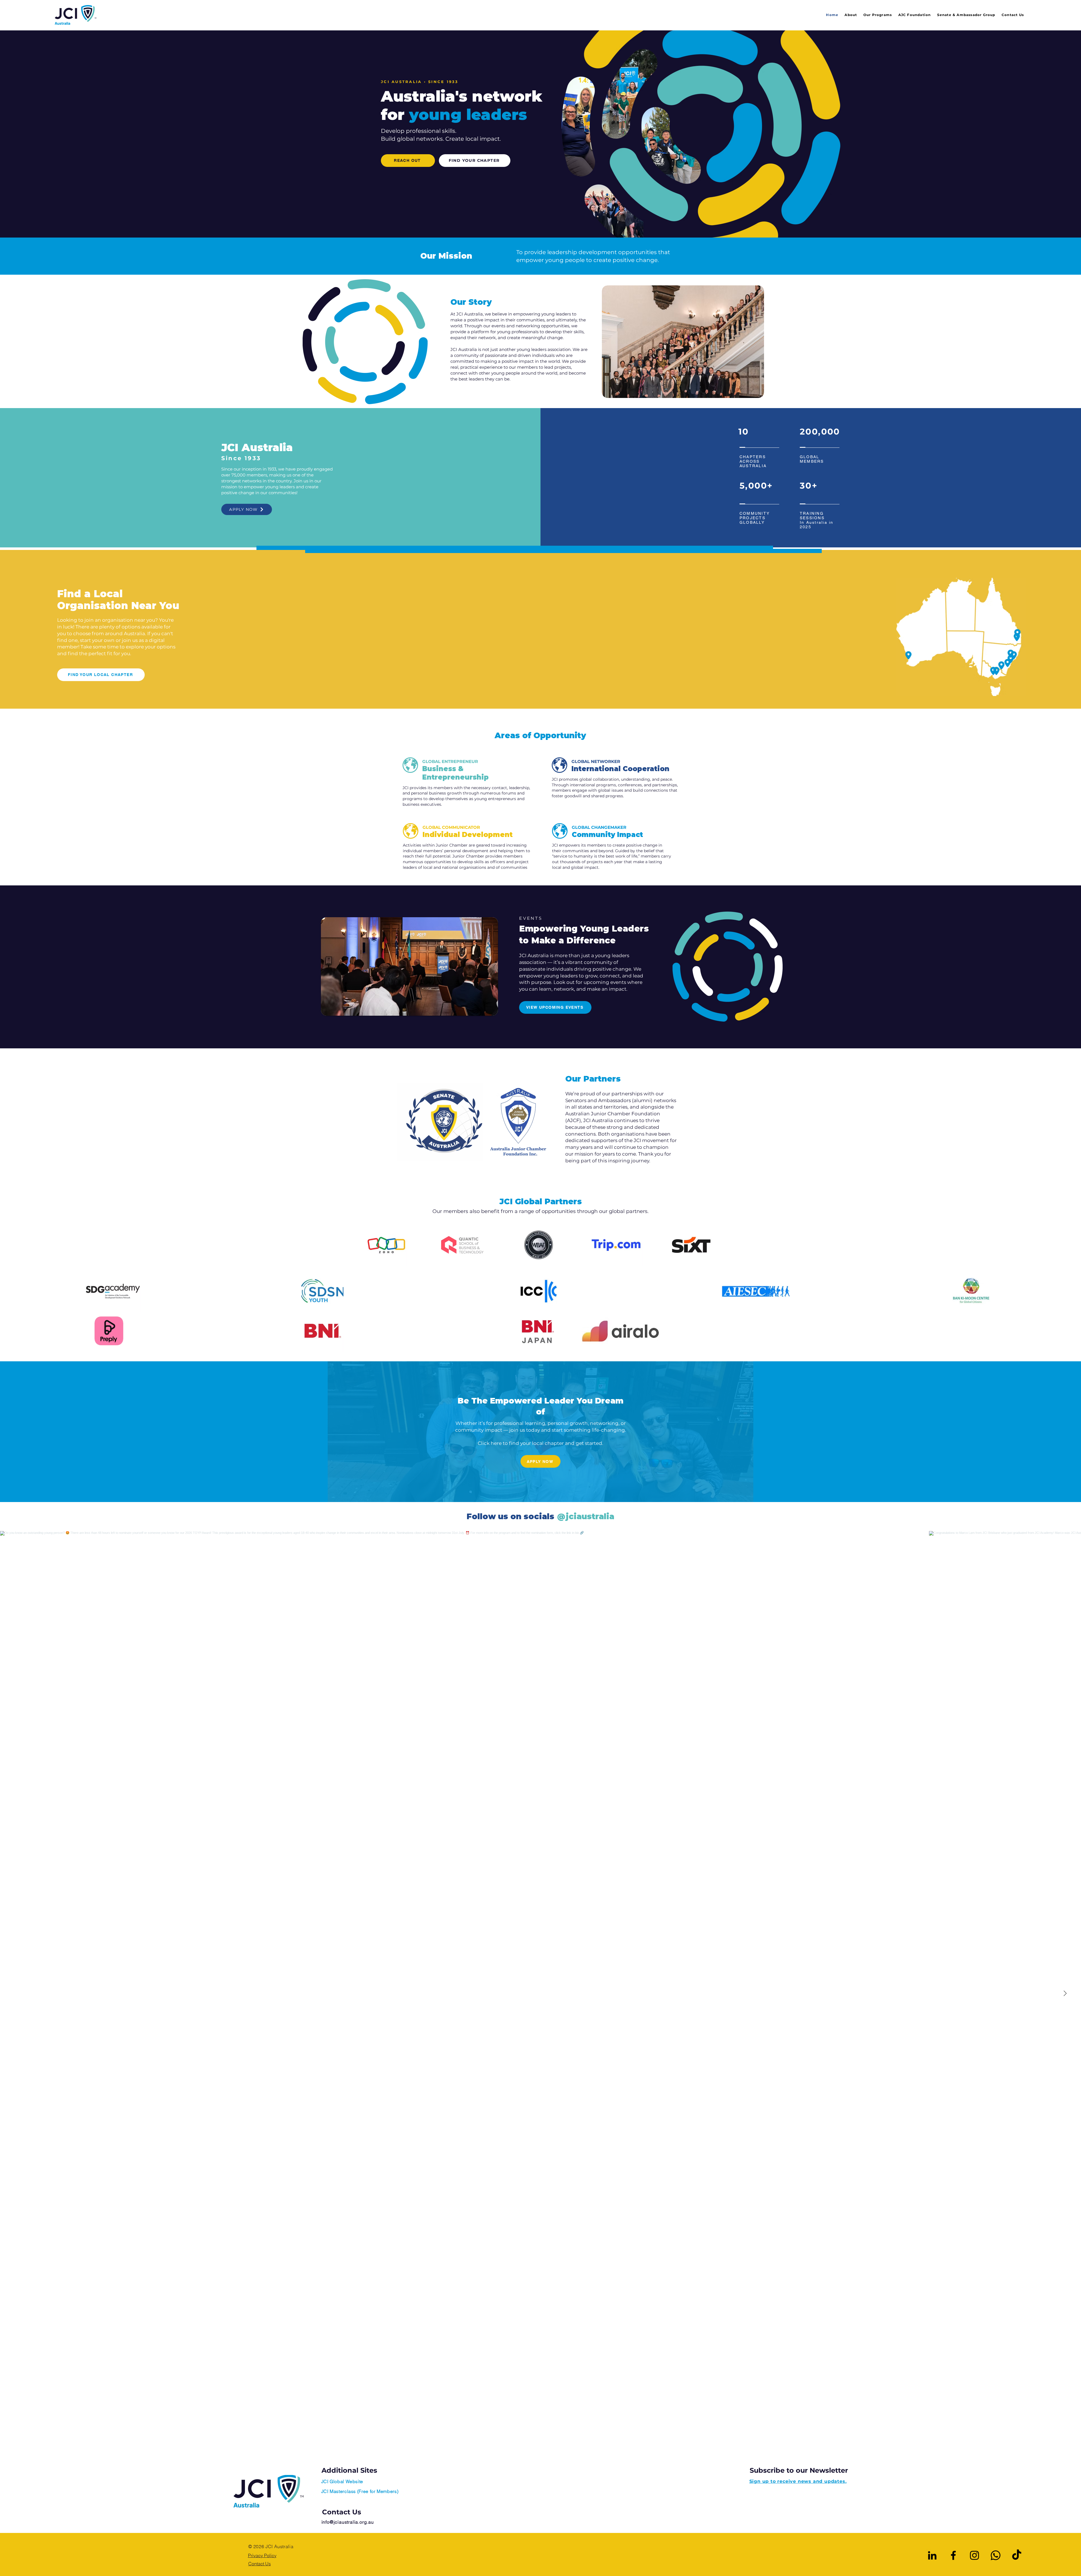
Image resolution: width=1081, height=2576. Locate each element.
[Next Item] (1065, 1994)
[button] (875, 15)
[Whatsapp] (996, 2555)
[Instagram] (974, 2555)
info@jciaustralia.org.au (348, 2522)
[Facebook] (953, 2555)
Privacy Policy (262, 2555)
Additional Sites (349, 2470)
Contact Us (342, 2512)
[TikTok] (1017, 2555)
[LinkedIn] (932, 2555)
